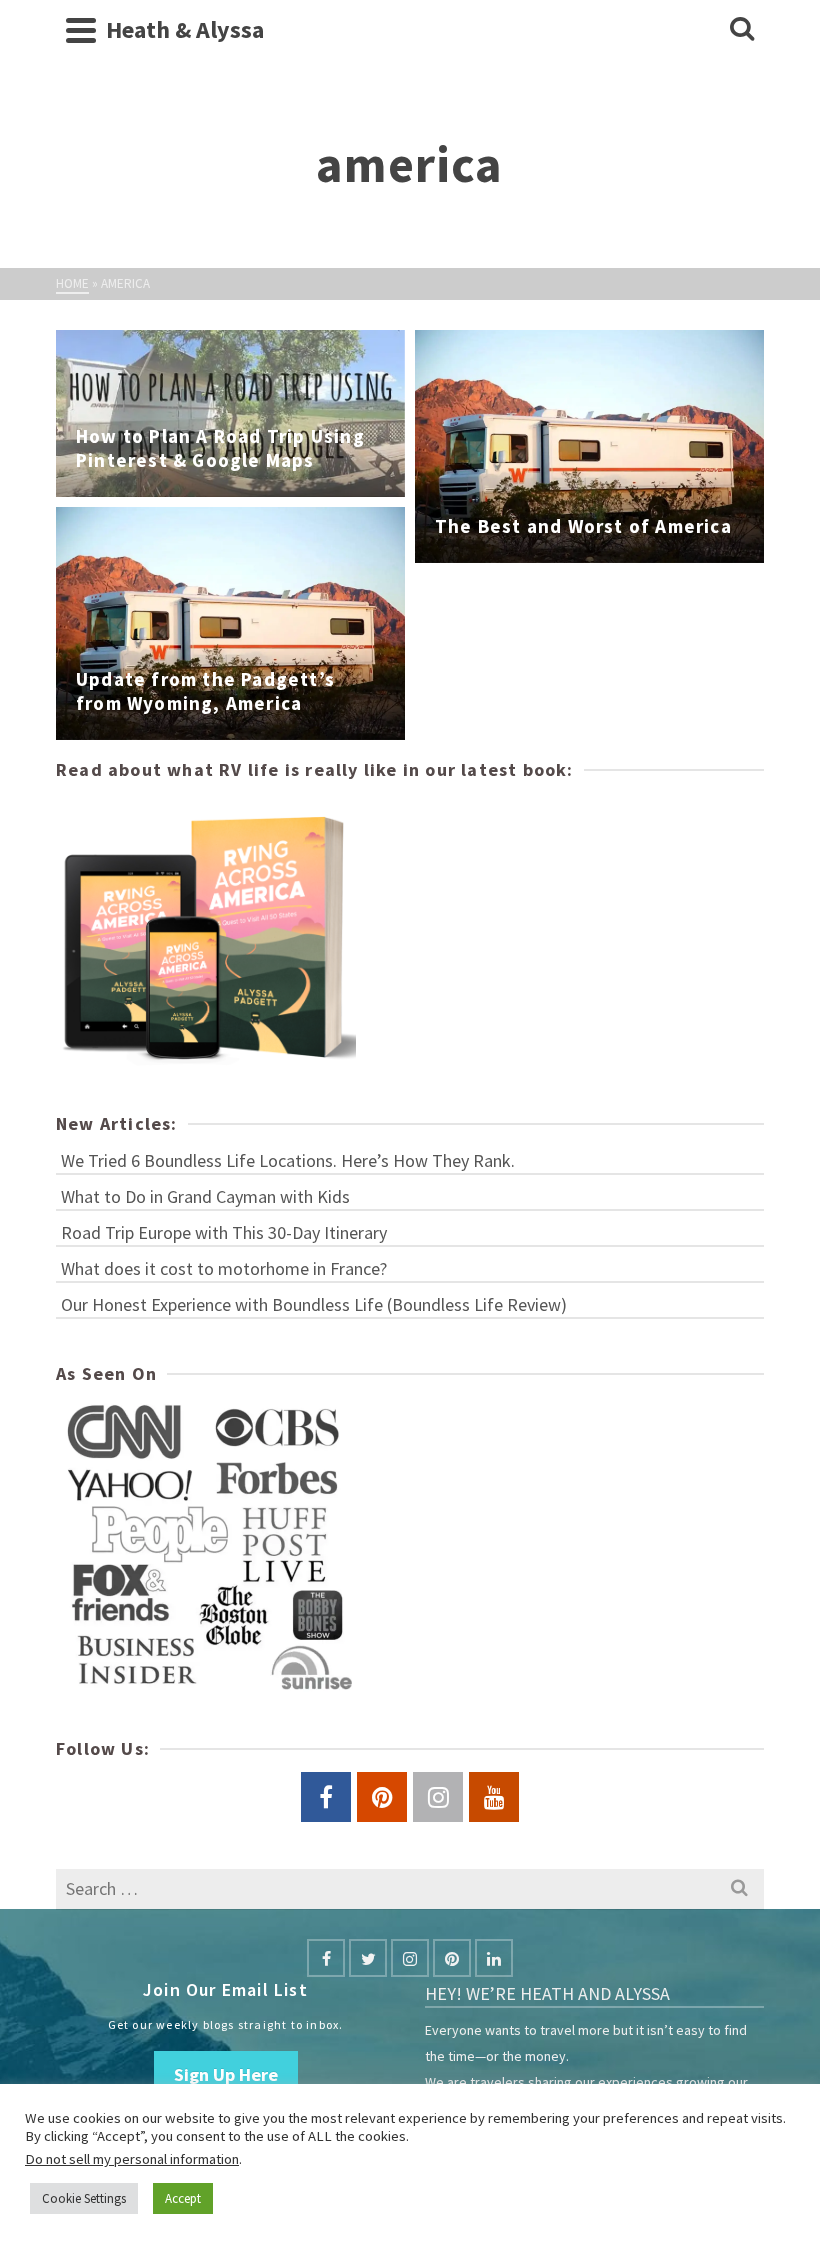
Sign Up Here (226, 2074)
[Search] (742, 30)
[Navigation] (81, 30)
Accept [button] (183, 2198)
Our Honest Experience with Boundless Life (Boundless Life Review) (314, 1304)
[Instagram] (410, 1958)
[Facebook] (326, 1958)
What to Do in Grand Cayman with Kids (205, 1196)
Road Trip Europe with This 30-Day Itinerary (224, 1232)
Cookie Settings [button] (84, 2198)
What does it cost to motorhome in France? (224, 1268)
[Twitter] (368, 1958)
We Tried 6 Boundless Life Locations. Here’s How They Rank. (288, 1160)
